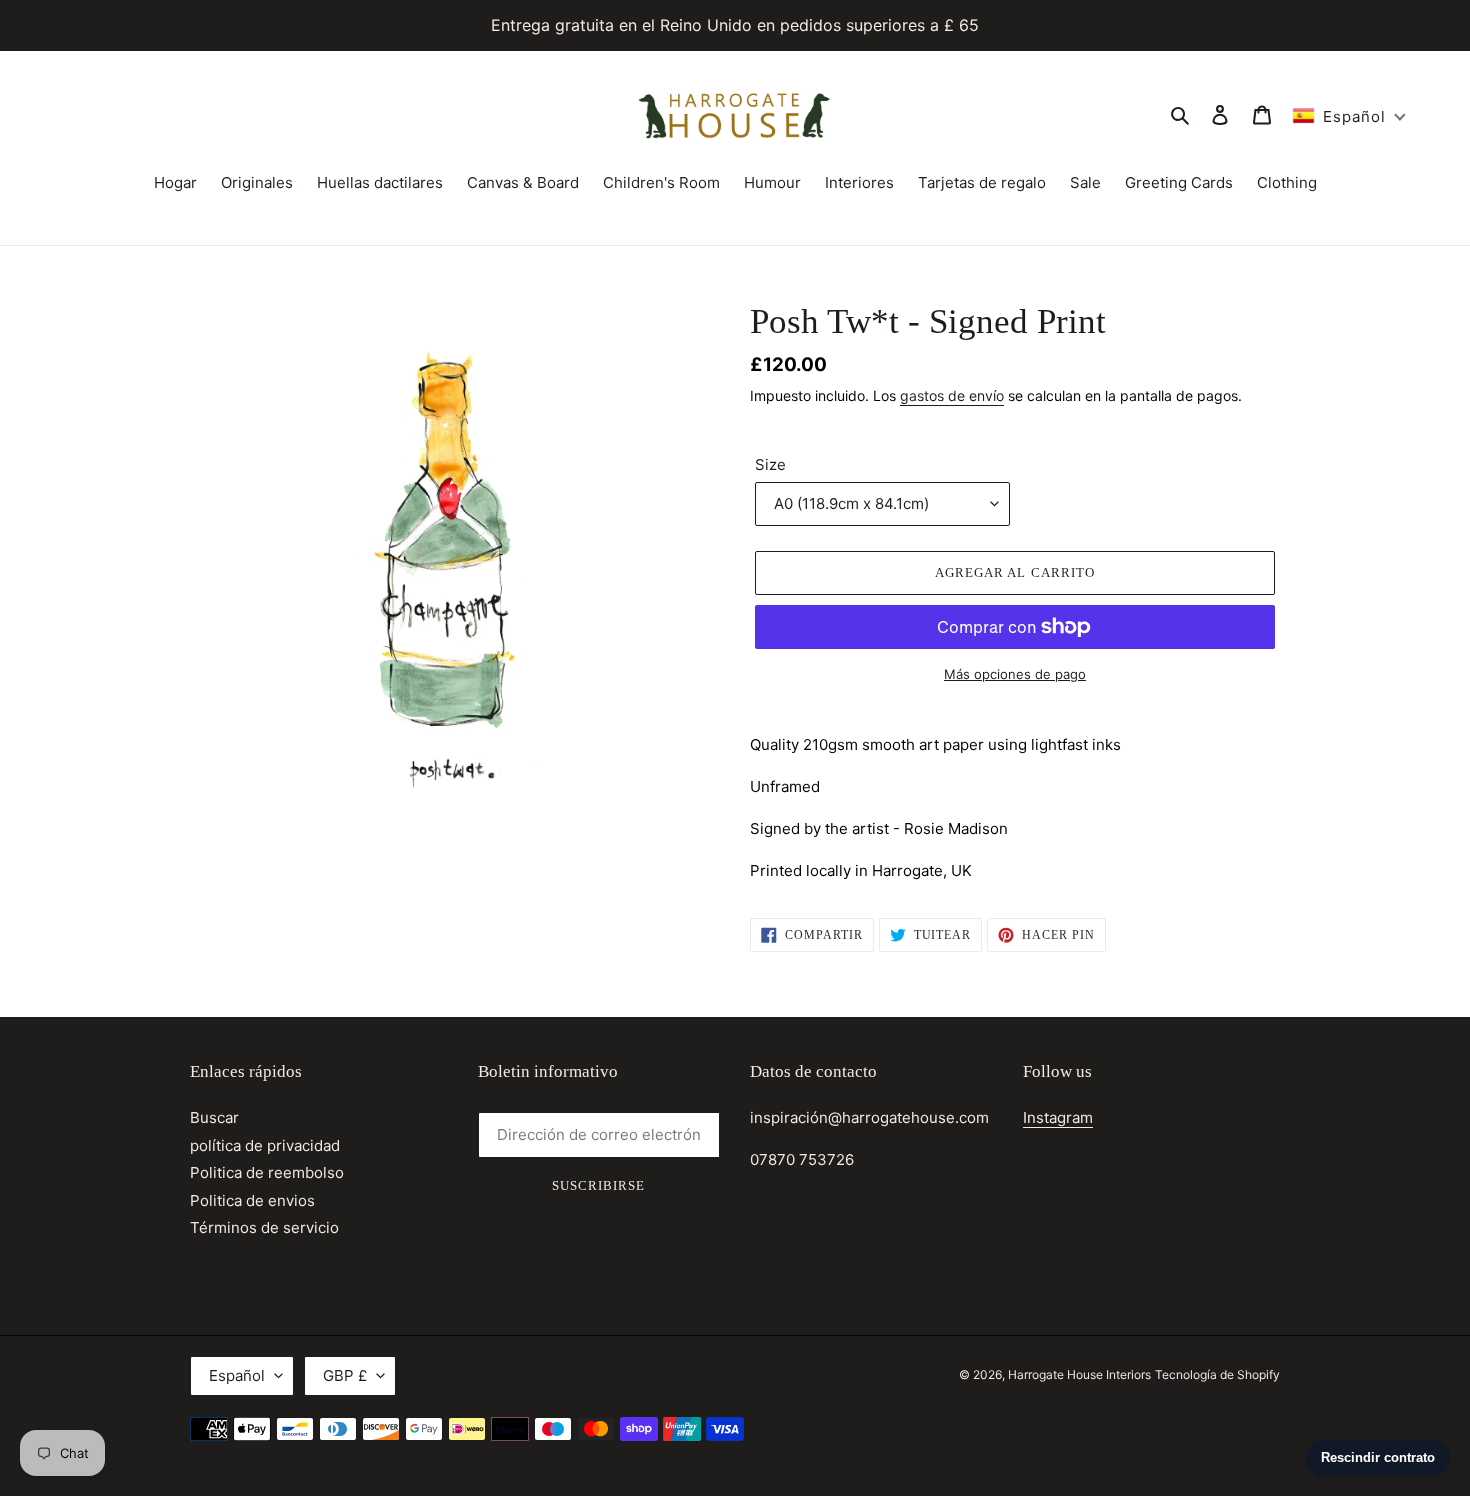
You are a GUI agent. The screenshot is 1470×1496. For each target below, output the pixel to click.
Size (770, 464)
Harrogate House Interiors (1079, 1374)
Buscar (214, 1117)
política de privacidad (265, 1145)
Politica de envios (252, 1200)
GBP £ (345, 1375)
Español (237, 1375)
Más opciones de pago (1015, 674)
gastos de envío (952, 395)
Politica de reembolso (267, 1172)
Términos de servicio (264, 1227)
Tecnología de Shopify (1217, 1374)
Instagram (1058, 1117)
